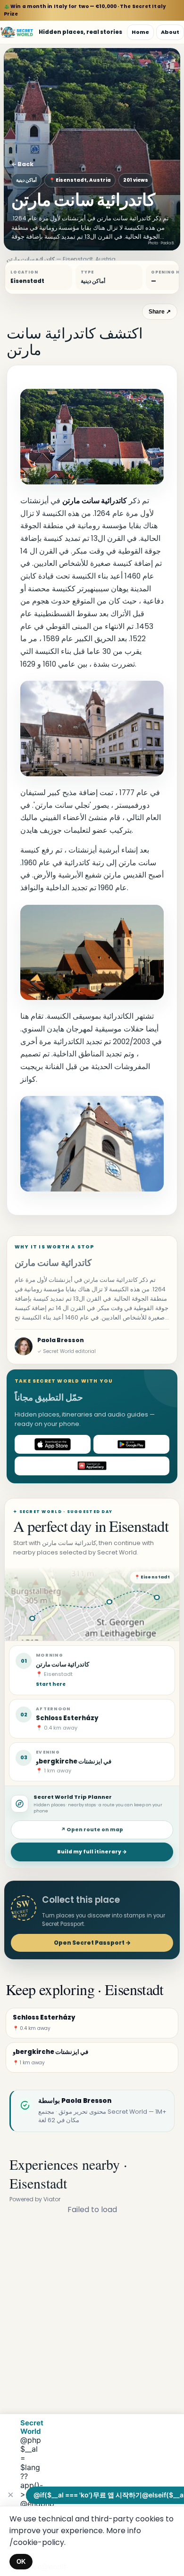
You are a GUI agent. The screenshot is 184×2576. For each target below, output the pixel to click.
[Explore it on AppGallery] (92, 1466)
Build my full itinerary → (92, 1852)
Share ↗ (160, 312)
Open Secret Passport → (92, 1943)
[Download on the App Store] (53, 1444)
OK (21, 2562)
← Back (22, 164)
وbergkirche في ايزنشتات (74, 1761)
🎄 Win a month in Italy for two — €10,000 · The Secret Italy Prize (85, 10)
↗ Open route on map (92, 1830)
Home (140, 32)
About (170, 32)
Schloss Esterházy (67, 1718)
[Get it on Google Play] (131, 1444)
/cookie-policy (37, 2542)
